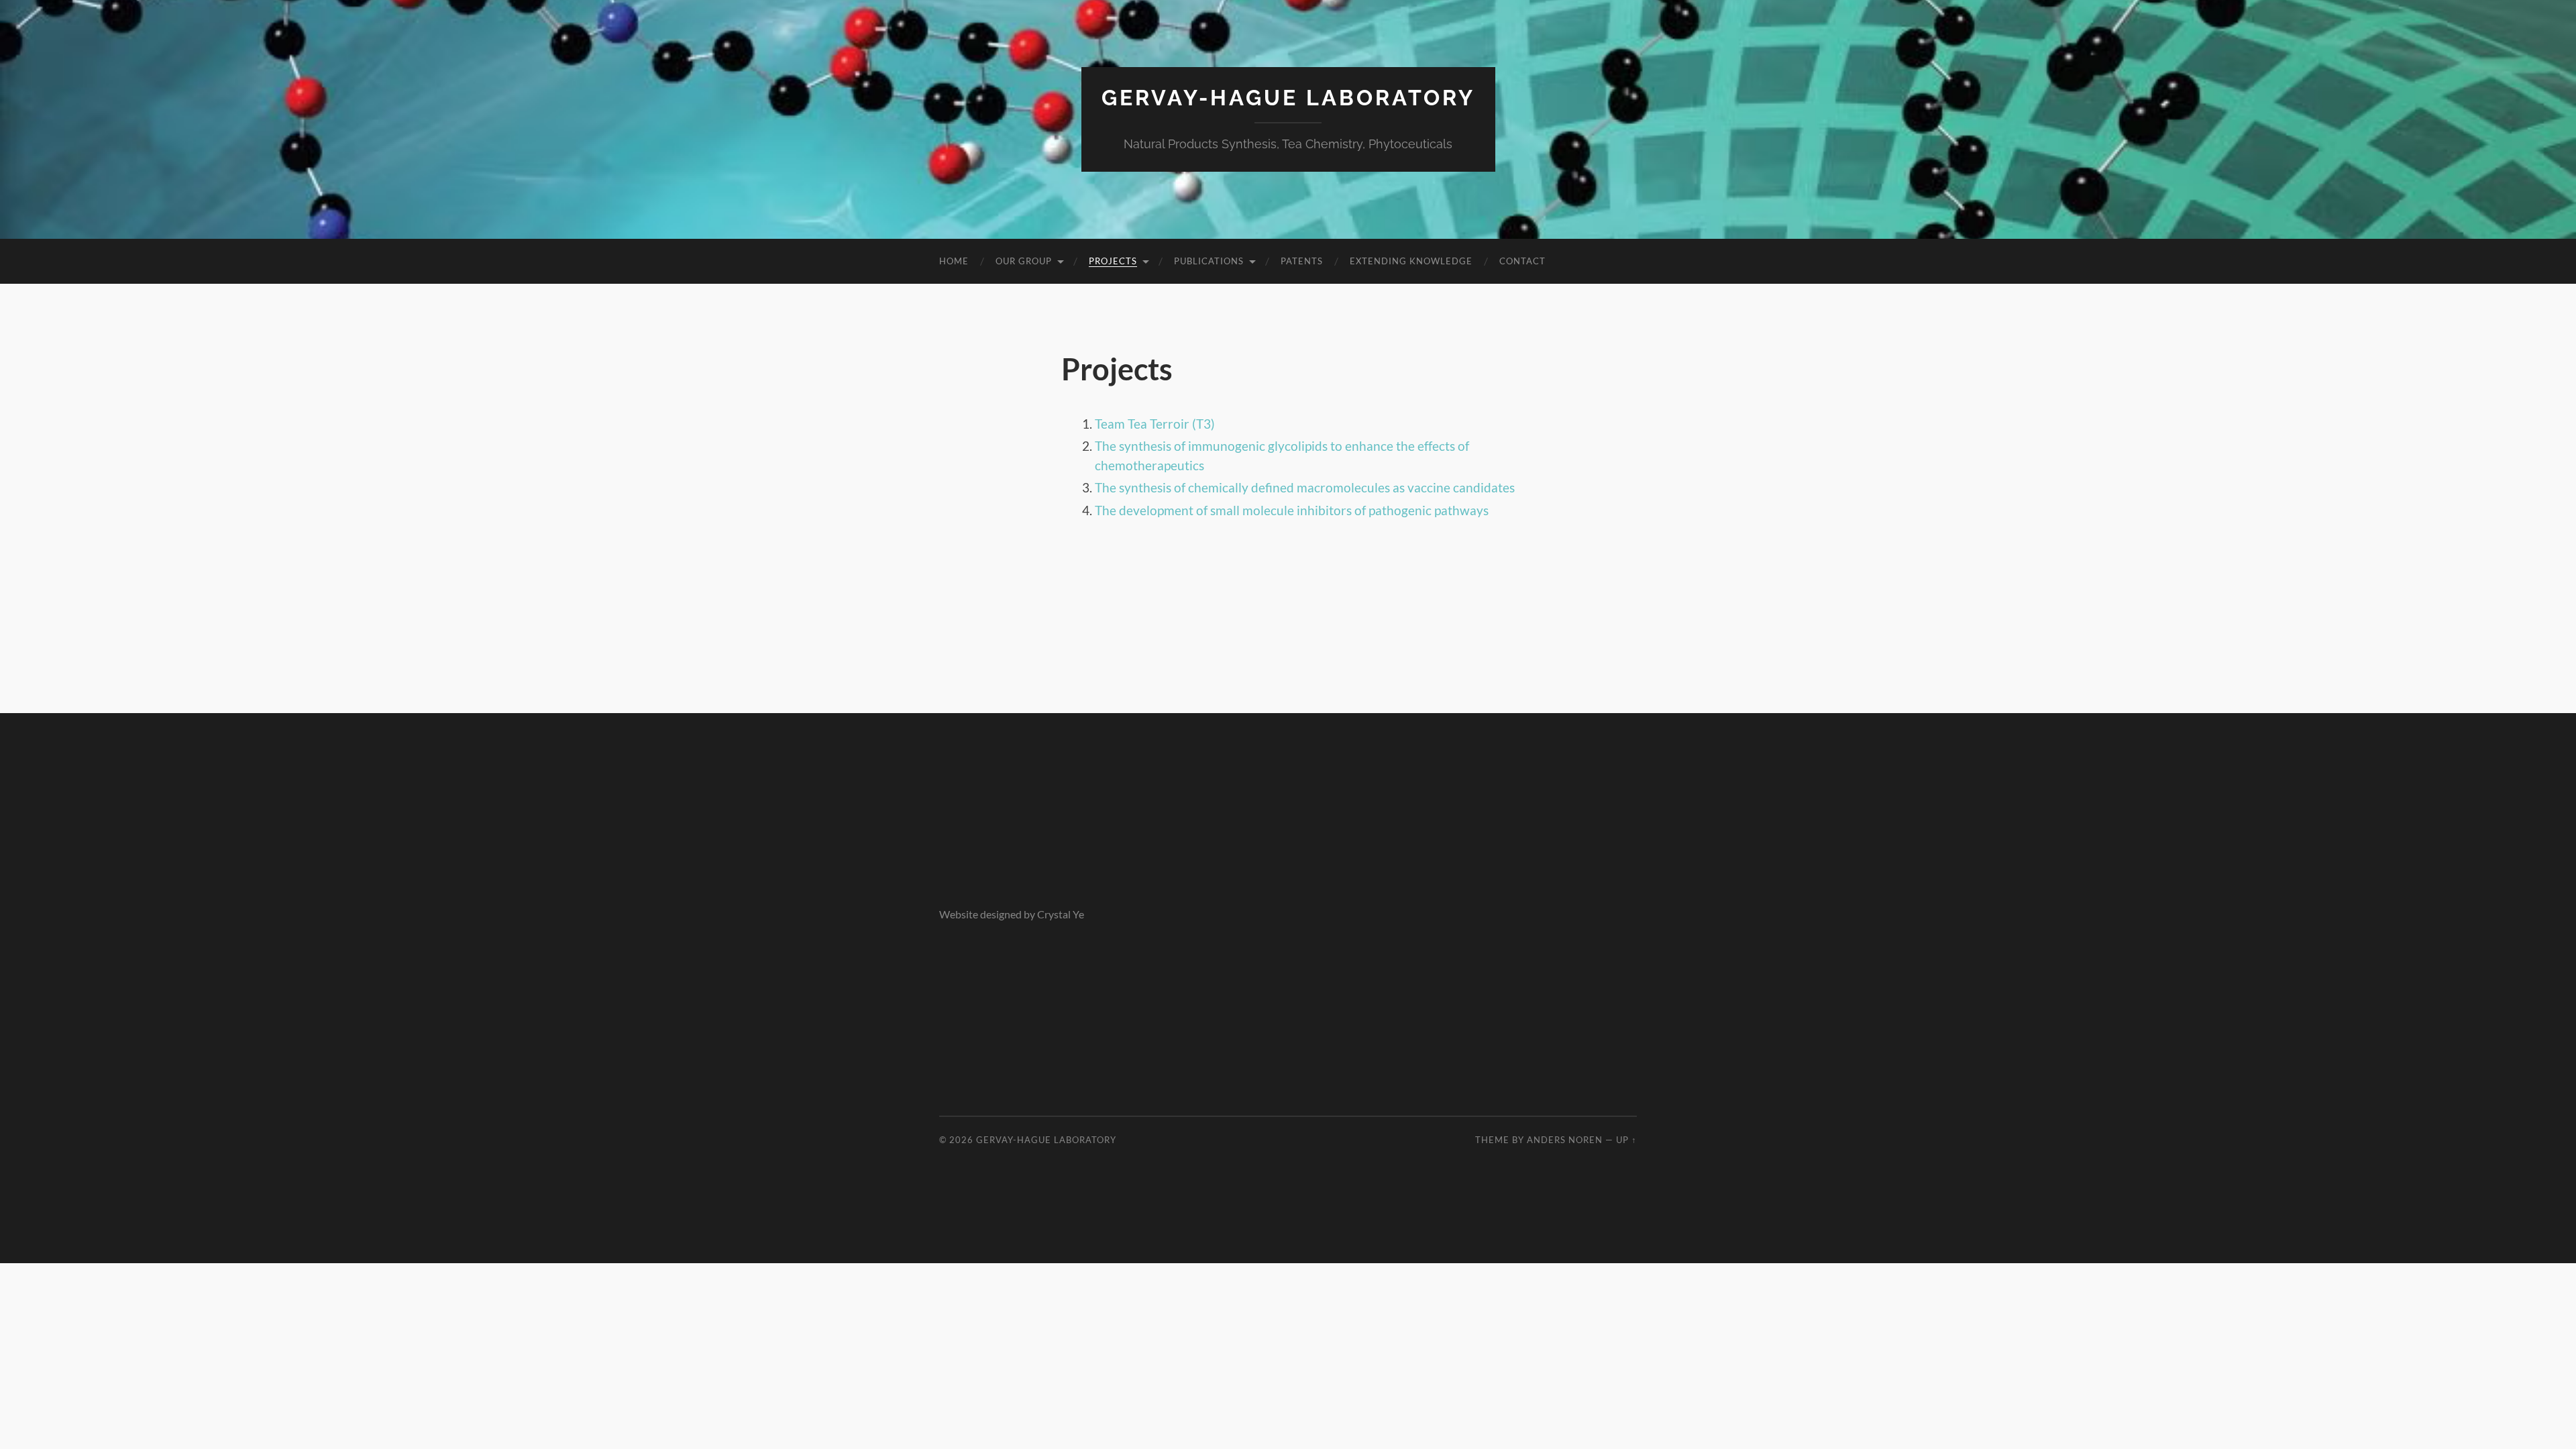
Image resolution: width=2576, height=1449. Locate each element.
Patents (1302, 261)
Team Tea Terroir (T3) (1155, 424)
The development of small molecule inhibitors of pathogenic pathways (1292, 510)
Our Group (1024, 261)
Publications (1209, 261)
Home (954, 261)
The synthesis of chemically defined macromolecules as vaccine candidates (1305, 487)
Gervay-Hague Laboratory (1288, 98)
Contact (1522, 261)
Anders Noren (1565, 1140)
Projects (1113, 261)
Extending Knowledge (1411, 261)
